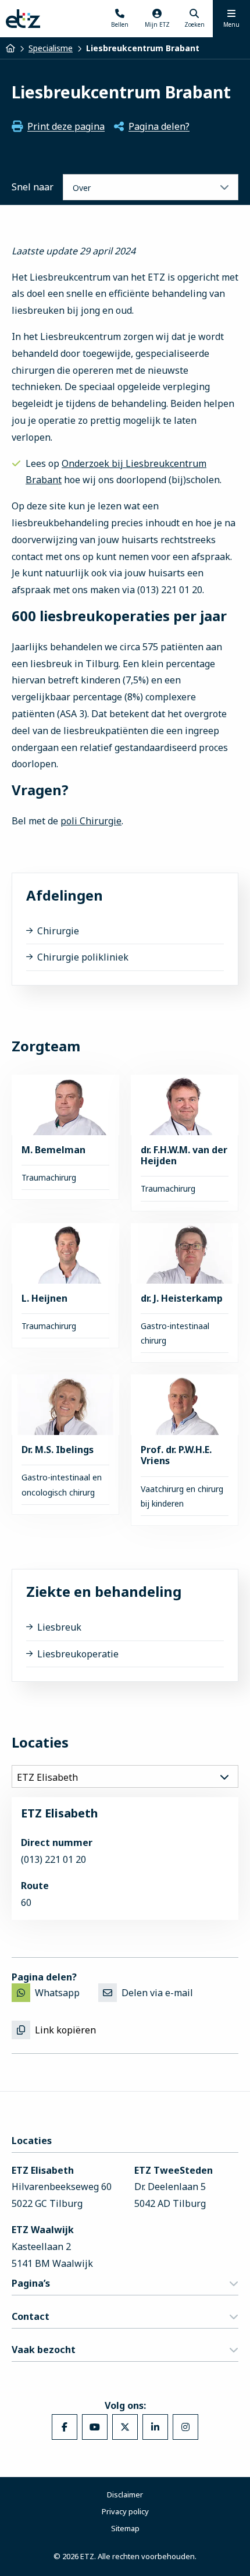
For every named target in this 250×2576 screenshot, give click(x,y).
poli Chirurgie (91, 821)
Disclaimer (125, 2494)
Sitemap (125, 2528)
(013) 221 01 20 (53, 1859)
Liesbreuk (59, 1627)
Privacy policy (125, 2511)
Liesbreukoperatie (78, 1654)
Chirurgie (58, 931)
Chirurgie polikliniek (83, 957)
